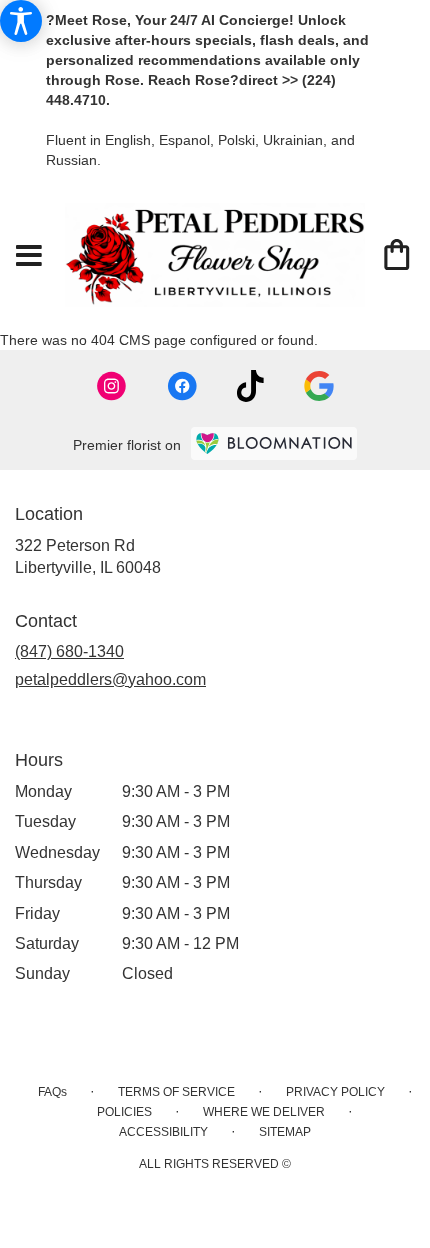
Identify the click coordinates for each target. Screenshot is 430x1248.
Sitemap (285, 1132)
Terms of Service (176, 1092)
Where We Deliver (264, 1112)
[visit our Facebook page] (182, 386)
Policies (124, 1112)
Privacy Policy (335, 1092)
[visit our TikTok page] (250, 386)
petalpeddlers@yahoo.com (110, 679)
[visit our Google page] (319, 386)
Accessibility (163, 1132)
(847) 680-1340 (69, 651)
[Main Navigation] (29, 257)
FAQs (52, 1092)
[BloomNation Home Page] (274, 443)
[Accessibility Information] (21, 21)
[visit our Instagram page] (112, 386)
